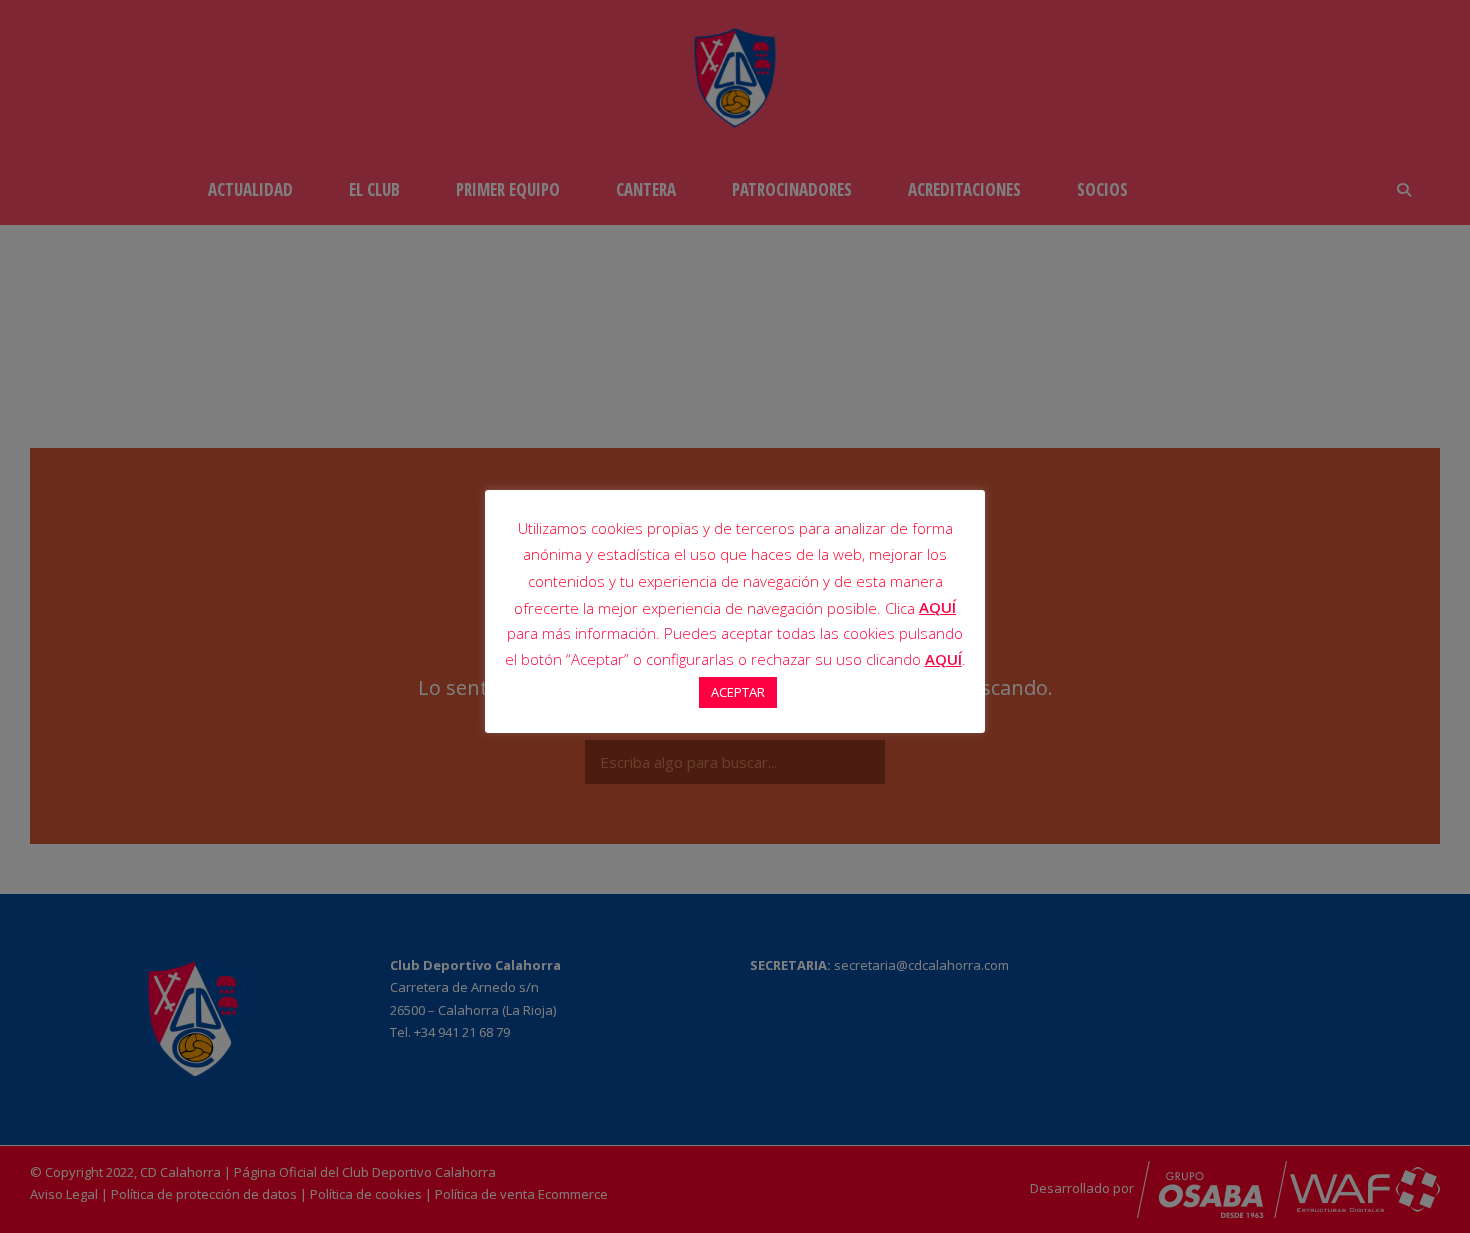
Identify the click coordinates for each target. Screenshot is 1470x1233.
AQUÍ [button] (943, 659)
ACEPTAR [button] (738, 692)
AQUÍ (937, 607)
